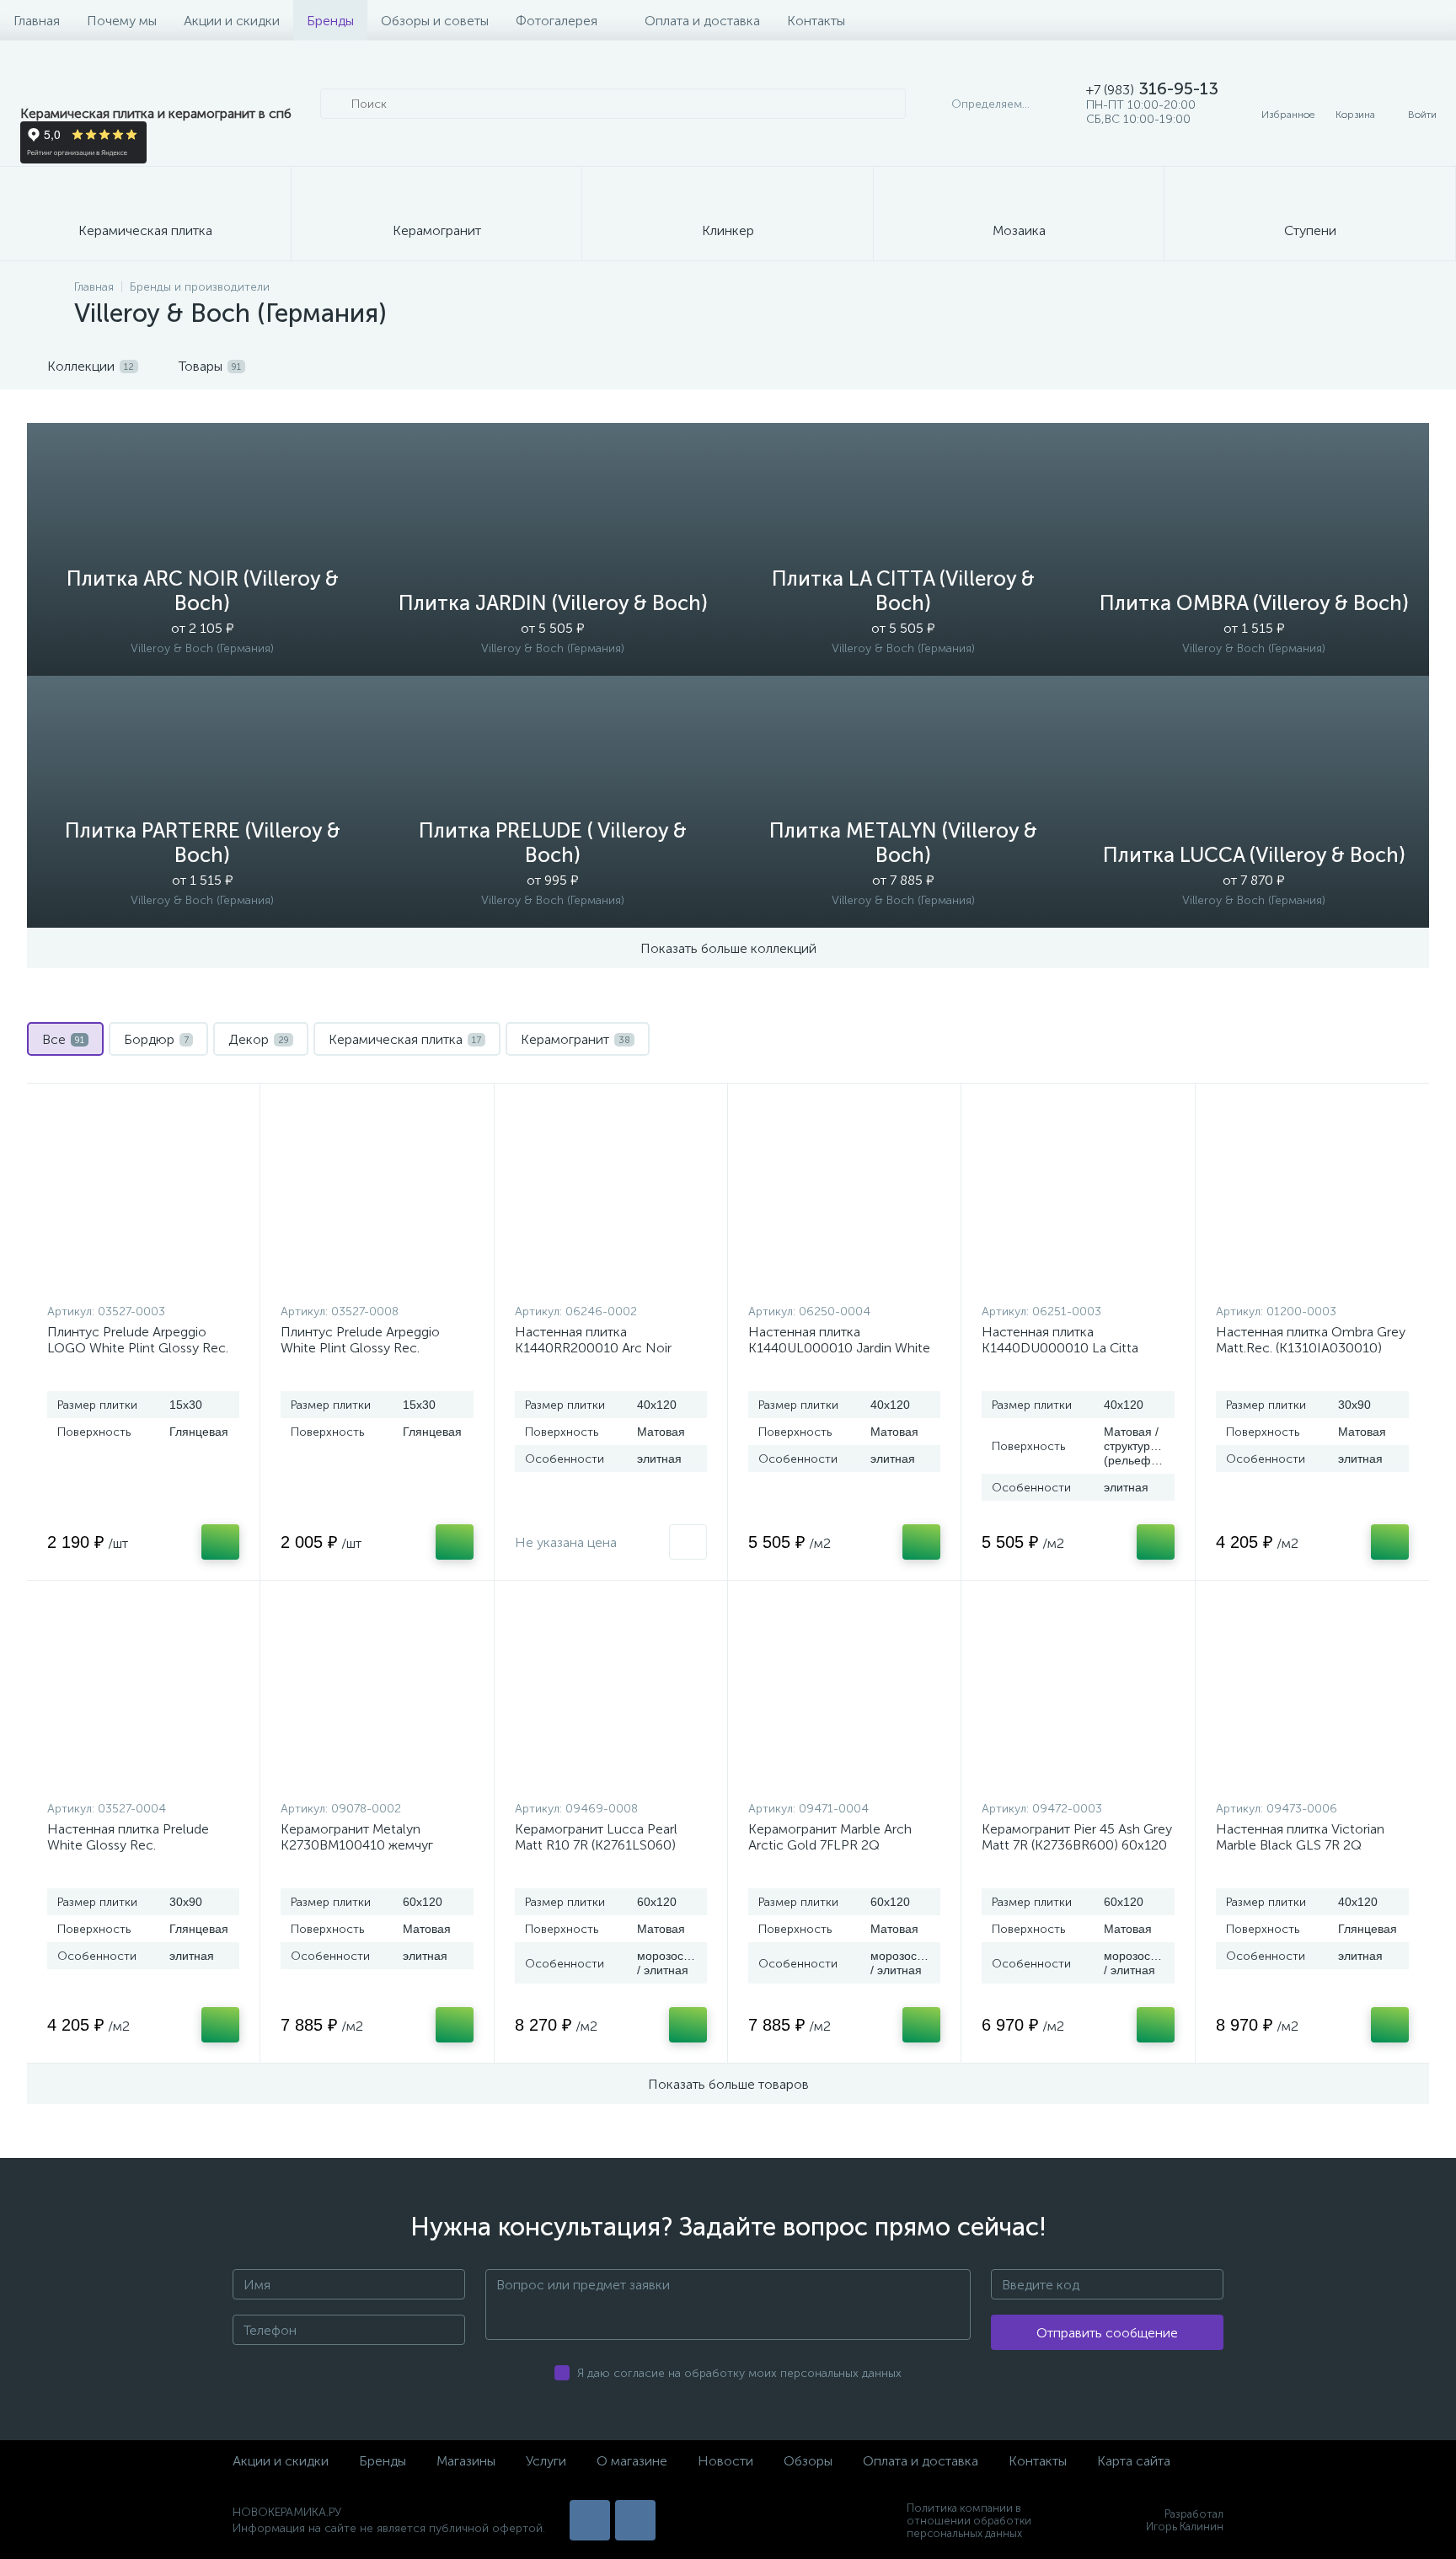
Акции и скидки (232, 21)
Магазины (466, 2461)
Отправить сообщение (1107, 2333)
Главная (37, 21)
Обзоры (808, 2461)
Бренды (330, 21)
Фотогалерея (557, 21)
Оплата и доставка (702, 21)
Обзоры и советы (435, 21)
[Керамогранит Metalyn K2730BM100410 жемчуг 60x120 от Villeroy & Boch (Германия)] (377, 1694)
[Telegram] (635, 2520)
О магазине (632, 2461)
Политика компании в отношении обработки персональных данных (969, 2521)
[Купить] (220, 1542)
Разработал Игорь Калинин (1185, 2520)
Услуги (546, 2461)
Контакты (816, 21)
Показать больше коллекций (728, 948)
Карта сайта (1134, 2461)
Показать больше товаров (728, 2084)
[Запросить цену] (688, 1542)
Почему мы (122, 21)
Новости (725, 2461)
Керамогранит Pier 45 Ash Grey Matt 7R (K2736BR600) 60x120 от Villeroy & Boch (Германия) (1077, 1845)
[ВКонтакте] (590, 2520)
